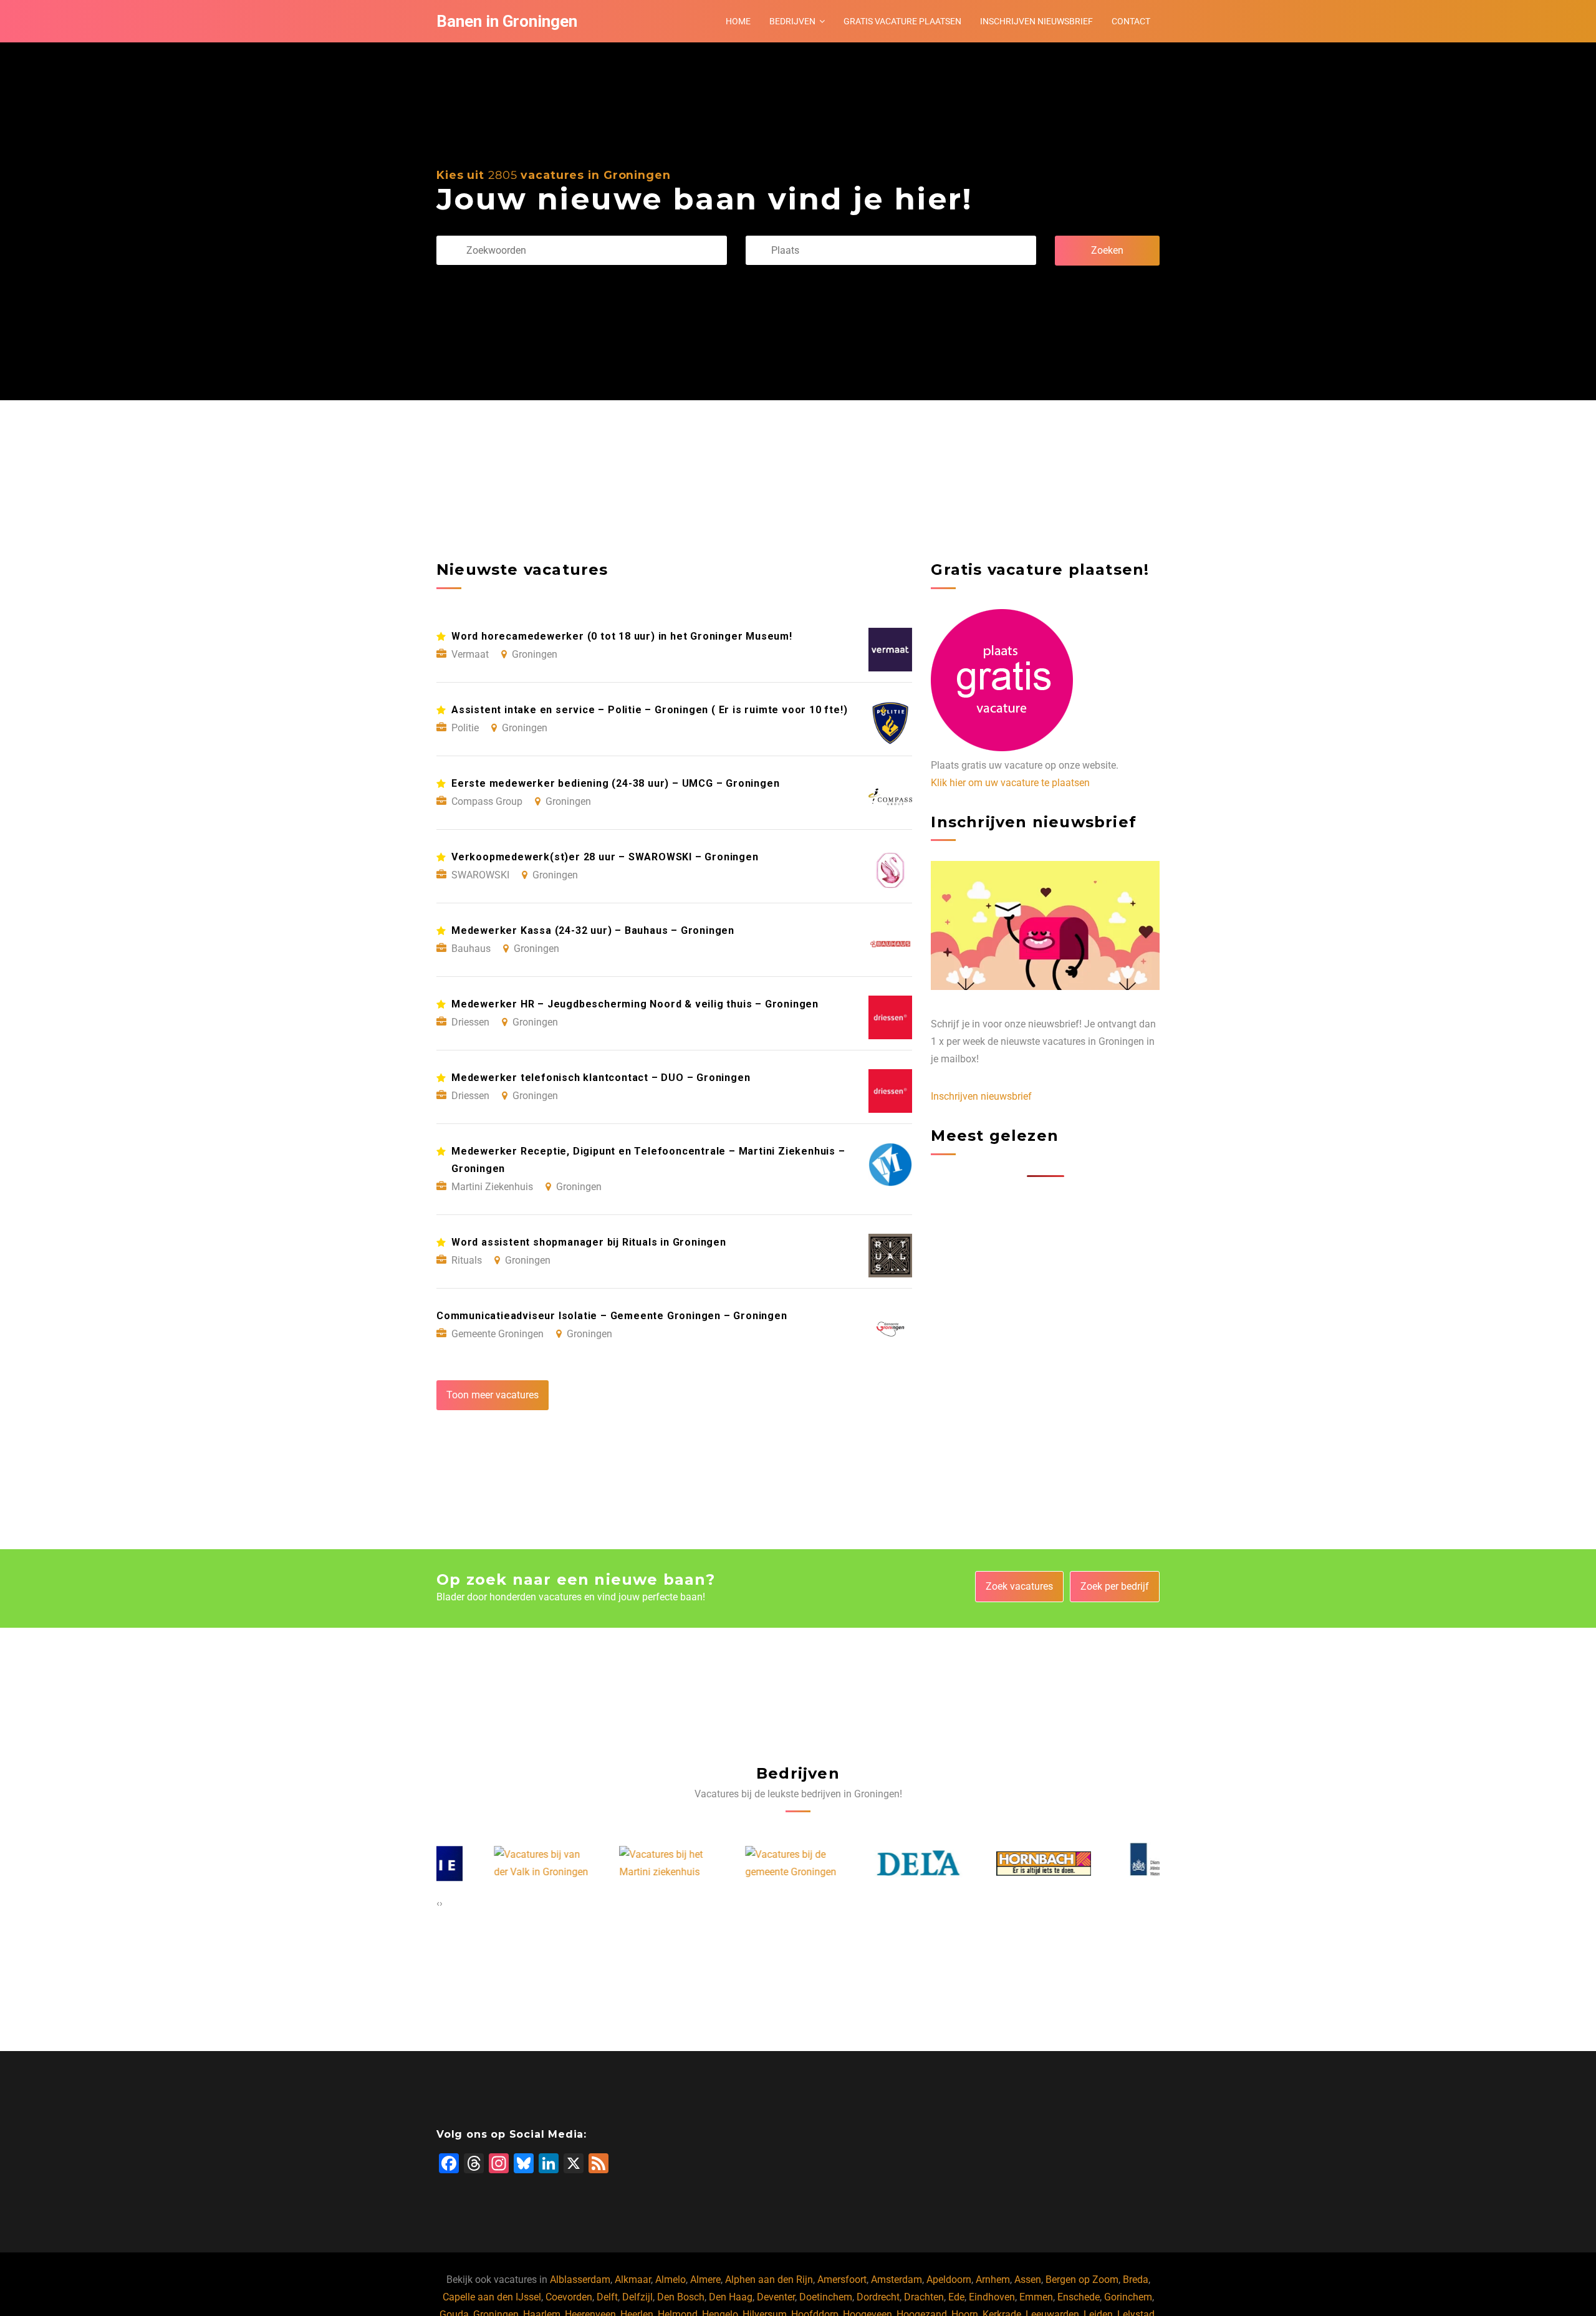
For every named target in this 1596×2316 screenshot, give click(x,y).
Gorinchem (1128, 2297)
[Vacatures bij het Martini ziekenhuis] (610, 1863)
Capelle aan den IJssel (492, 2297)
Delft (607, 2297)
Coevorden (569, 2297)
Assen (1028, 2280)
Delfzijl (637, 2297)
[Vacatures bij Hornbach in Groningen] (987, 1864)
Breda (1136, 2280)
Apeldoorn (949, 2280)
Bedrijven (792, 21)
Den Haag (731, 2297)
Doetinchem (826, 2297)
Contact (1131, 21)
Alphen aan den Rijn (769, 2280)
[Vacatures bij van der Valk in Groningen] (484, 1863)
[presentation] (438, 1903)
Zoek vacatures (1019, 1586)
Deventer (776, 2297)
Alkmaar (633, 2280)
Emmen (1036, 2297)
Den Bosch (681, 2297)
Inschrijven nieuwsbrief (1036, 21)
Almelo (671, 2280)
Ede (956, 2297)
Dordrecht (878, 2297)
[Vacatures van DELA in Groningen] (862, 1863)
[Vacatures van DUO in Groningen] (1113, 1863)
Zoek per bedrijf (1115, 1586)
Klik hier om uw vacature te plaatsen (1010, 783)
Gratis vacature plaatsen (902, 21)
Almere (705, 2280)
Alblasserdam (580, 2280)
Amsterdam (897, 2280)
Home (738, 21)
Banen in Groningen (507, 21)
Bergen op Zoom (1082, 2280)
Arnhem (993, 2280)
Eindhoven (992, 2297)
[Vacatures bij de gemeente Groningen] (736, 1863)
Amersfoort (842, 2280)
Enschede (1079, 2297)
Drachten (924, 2297)
